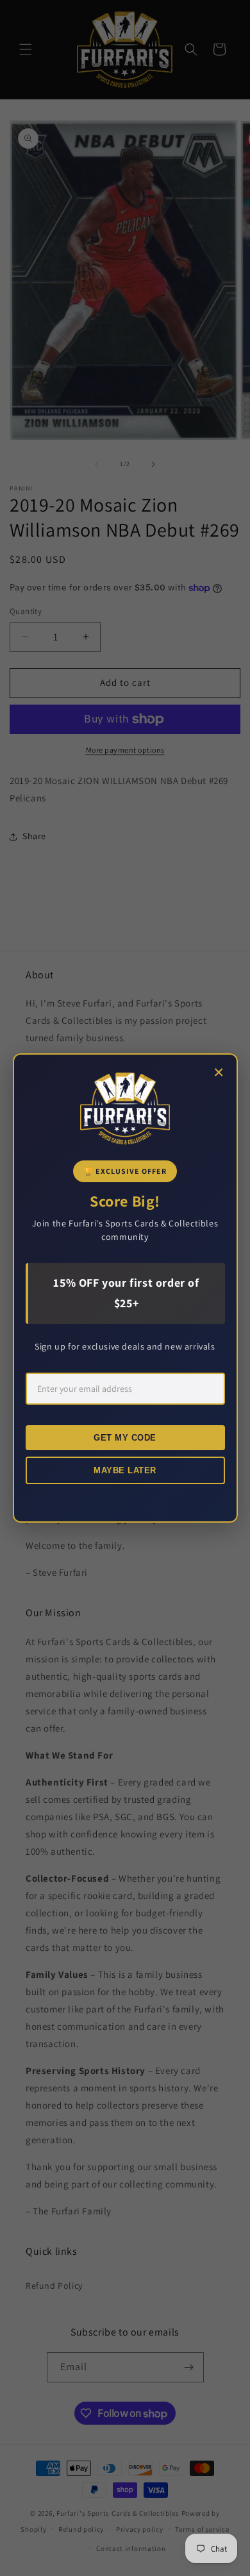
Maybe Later (125, 1470)
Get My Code (125, 1438)
